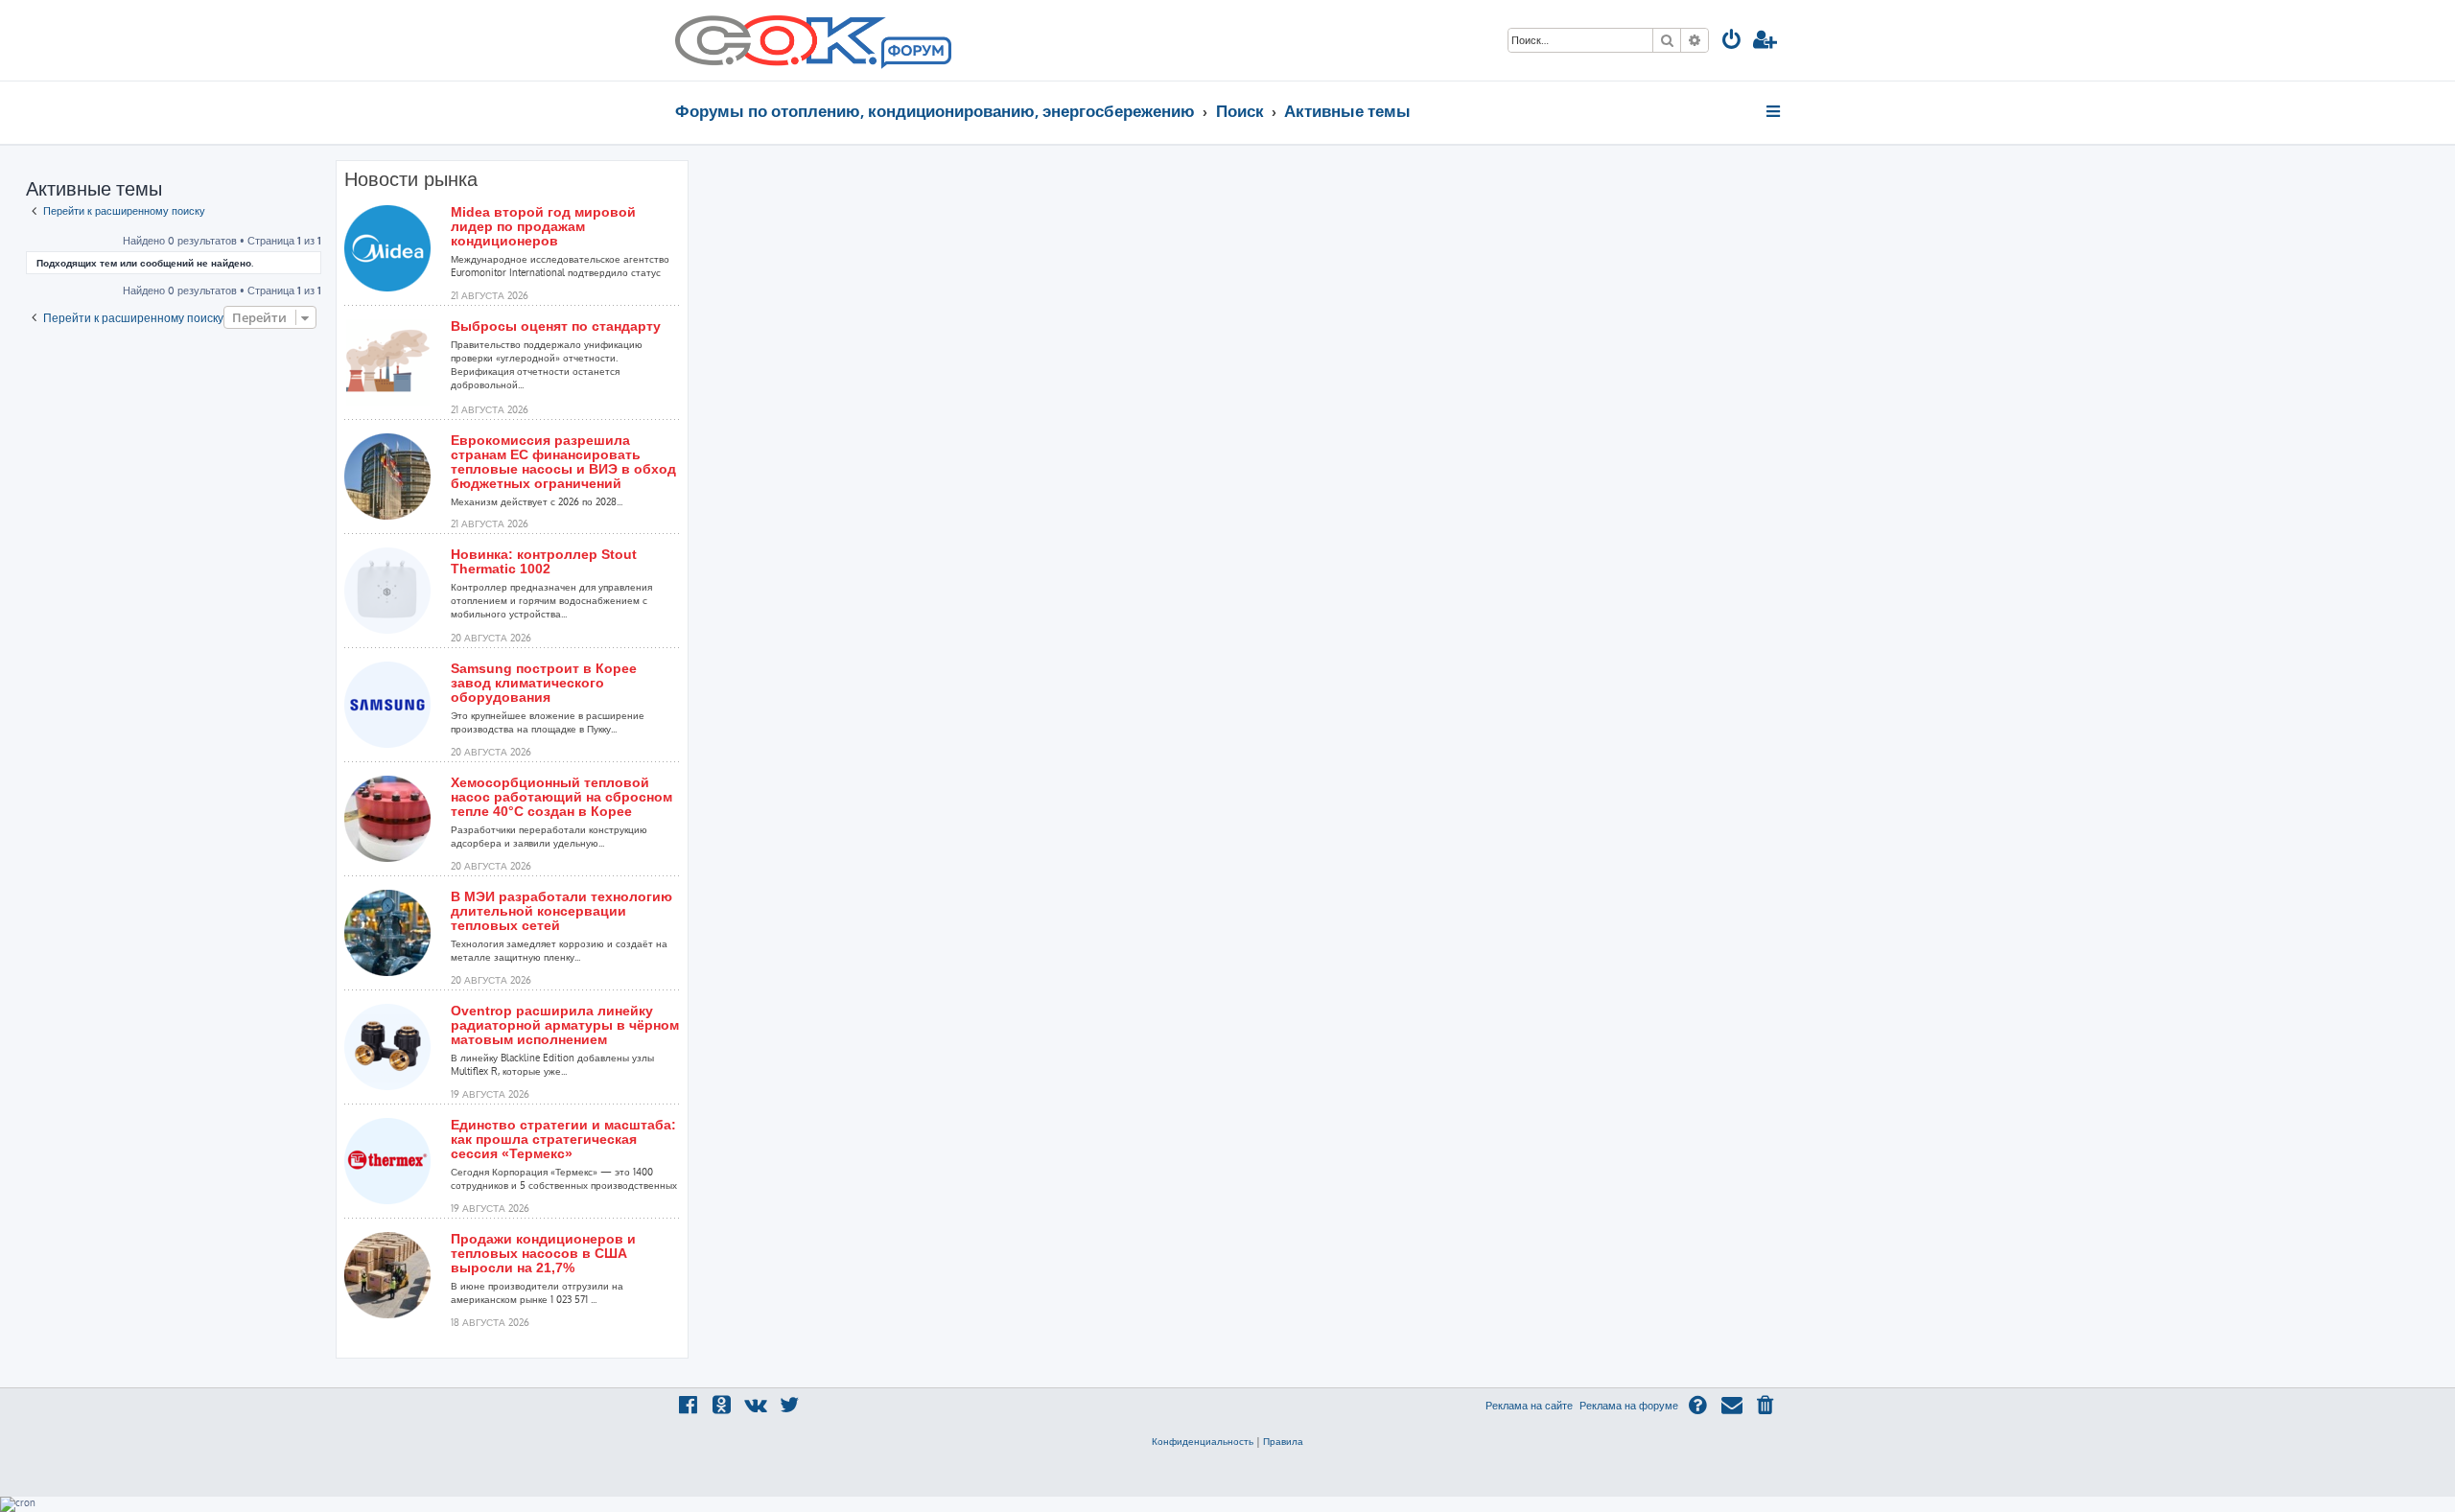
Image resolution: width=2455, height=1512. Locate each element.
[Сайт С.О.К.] (813, 40)
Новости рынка (411, 179)
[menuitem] (1732, 42)
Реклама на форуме (1629, 1406)
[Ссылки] (1775, 111)
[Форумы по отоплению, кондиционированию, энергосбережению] (915, 54)
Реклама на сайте (1529, 1406)
